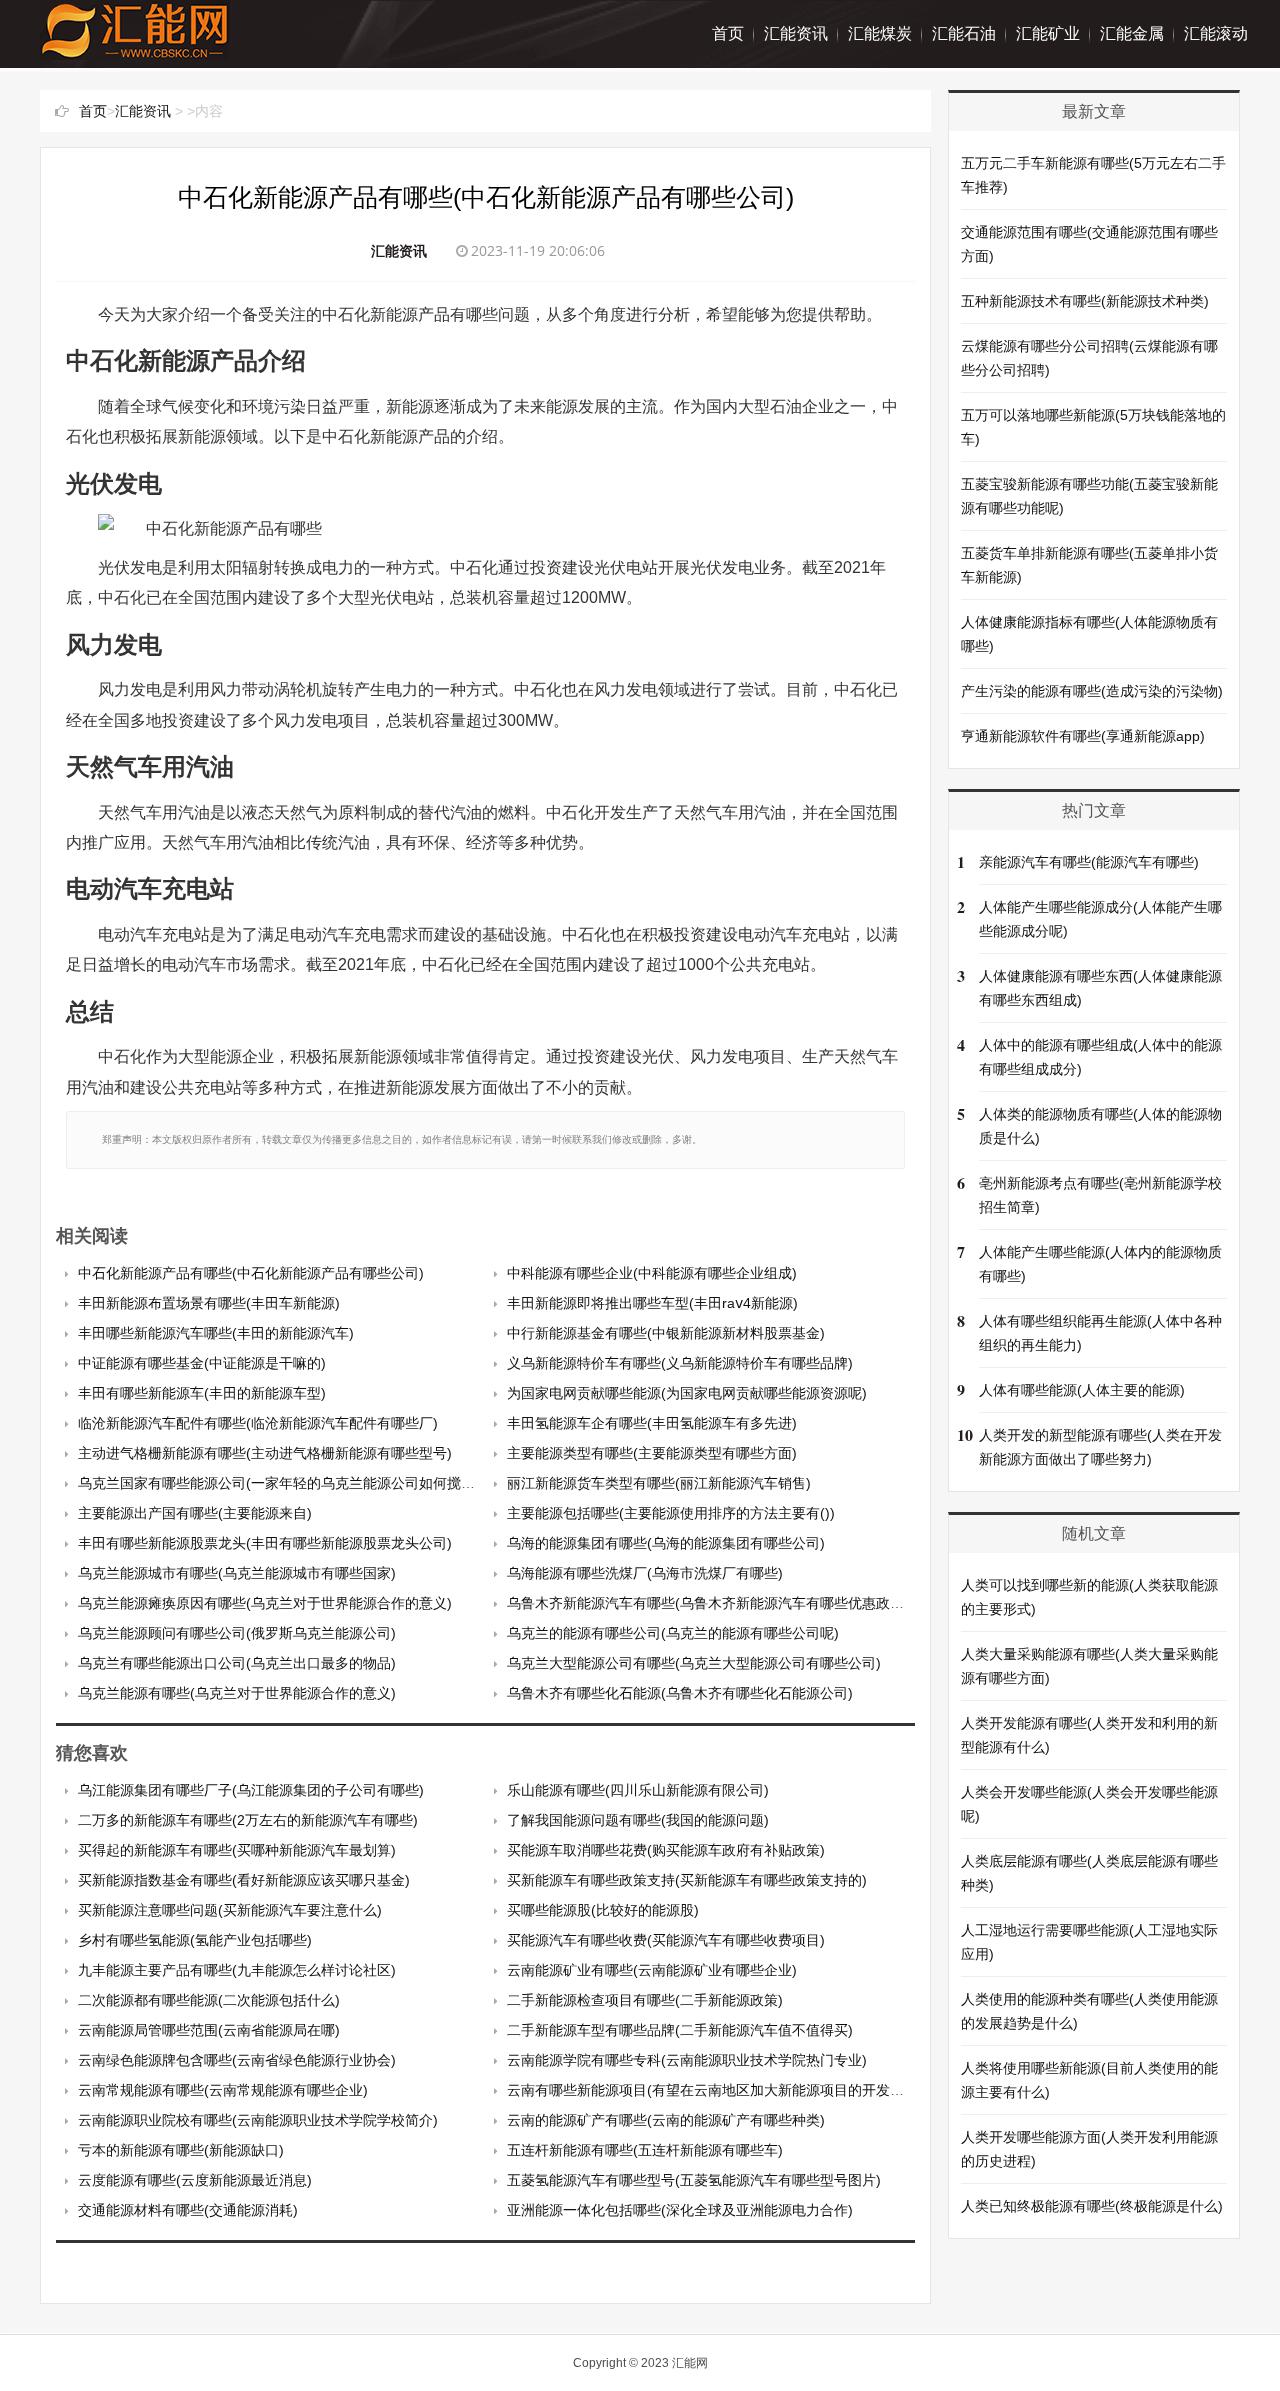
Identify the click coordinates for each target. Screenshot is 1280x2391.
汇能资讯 (796, 33)
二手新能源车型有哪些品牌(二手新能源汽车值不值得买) (680, 2030)
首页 (728, 33)
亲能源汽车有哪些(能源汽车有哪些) (1089, 862)
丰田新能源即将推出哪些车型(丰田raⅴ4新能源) (652, 1303)
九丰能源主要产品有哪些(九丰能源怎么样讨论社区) (237, 1970)
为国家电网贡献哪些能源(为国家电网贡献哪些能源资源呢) (687, 1393)
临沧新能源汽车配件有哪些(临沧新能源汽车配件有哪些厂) (258, 1423)
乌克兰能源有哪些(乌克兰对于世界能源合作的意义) (237, 1693)
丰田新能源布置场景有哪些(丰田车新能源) (209, 1303)
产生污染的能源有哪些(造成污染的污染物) (1092, 691)
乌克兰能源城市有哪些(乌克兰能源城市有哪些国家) (237, 1573)
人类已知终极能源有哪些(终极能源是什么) (1092, 2206)
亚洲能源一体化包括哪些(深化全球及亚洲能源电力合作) (680, 2210)
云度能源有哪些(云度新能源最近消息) (195, 2180)
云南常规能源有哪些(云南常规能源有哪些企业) (223, 2090)
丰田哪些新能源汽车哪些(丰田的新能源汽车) (216, 1333)
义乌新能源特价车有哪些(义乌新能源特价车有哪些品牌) (680, 1363)
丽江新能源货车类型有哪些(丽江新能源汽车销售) (659, 1483)
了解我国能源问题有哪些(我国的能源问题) (638, 1820)
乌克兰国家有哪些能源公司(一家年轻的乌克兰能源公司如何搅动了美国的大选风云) (335, 1483)
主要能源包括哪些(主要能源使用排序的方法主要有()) (671, 1513)
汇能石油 (964, 33)
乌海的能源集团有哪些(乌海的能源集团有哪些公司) (666, 1543)
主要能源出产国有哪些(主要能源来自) (195, 1513)
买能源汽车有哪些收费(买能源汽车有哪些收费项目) (666, 1940)
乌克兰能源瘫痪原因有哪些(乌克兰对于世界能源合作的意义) (265, 1603)
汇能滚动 (1216, 33)
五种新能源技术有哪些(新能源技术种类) (1085, 301)
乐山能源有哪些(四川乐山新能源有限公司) (638, 1790)
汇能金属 (1132, 33)
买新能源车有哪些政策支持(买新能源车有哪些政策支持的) (687, 1880)
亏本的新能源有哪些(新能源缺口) (181, 2150)
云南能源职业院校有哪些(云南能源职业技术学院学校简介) (258, 2120)
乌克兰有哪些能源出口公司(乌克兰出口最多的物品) (237, 1663)
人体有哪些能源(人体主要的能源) (1082, 1390)
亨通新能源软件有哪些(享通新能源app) (1083, 736)
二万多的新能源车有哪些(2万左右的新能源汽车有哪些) (248, 1820)
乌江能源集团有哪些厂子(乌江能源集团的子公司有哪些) (251, 1790)
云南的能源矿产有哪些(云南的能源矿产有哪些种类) (666, 2120)
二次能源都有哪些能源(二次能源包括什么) (209, 2000)
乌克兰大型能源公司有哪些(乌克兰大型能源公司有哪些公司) (694, 1663)
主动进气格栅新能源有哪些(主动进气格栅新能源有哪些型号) (265, 1453)
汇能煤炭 (880, 33)
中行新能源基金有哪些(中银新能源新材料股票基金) (666, 1333)
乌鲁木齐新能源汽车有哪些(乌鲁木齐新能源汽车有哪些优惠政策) (708, 1603)
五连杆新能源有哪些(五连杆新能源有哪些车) (645, 2150)
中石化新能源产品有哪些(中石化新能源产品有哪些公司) (251, 1273)
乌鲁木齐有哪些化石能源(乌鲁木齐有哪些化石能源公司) (680, 1693)
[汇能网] (135, 49)
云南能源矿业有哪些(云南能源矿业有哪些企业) (652, 1970)
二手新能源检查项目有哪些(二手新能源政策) (645, 2000)
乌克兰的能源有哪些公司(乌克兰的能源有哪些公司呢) (673, 1633)
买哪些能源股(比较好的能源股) (603, 1910)
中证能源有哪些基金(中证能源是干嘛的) (202, 1363)
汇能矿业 (1048, 33)
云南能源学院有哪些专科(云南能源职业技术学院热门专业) (687, 2060)
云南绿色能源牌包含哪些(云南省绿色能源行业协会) (237, 2060)
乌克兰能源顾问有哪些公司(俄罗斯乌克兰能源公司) (237, 1633)
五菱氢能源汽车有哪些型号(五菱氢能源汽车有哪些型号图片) (694, 2180)
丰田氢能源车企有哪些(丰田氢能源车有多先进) (652, 1423)
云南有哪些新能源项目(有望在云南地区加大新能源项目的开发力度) (715, 2090)
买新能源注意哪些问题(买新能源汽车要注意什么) (230, 1910)
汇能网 (690, 2363)
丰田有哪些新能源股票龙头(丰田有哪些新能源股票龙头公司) (265, 1543)
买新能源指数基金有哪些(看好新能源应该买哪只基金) (244, 1880)
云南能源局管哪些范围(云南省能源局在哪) (209, 2030)
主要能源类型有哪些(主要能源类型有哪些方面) (652, 1453)
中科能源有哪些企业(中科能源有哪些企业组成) (652, 1273)
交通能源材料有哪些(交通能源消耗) (188, 2210)
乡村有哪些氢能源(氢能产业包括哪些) (195, 1940)
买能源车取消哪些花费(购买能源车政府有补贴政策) (666, 1850)
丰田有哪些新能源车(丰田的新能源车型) (202, 1393)
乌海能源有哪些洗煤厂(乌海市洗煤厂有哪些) (645, 1573)
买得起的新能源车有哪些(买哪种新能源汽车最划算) (237, 1850)
